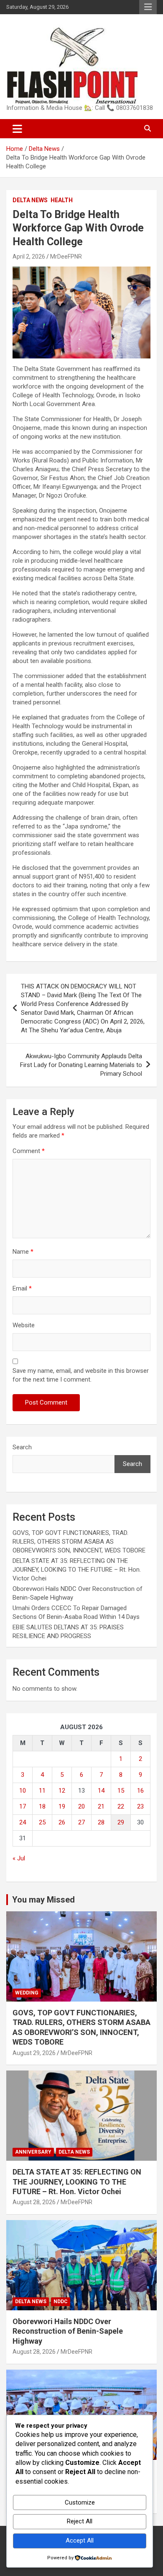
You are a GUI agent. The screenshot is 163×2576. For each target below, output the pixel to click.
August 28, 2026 (34, 2202)
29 (121, 1822)
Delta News (30, 200)
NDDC (61, 2302)
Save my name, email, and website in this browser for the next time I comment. (81, 1375)
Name (23, 1252)
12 (62, 1791)
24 (23, 1822)
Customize (80, 2502)
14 (101, 1791)
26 (62, 1822)
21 (101, 1806)
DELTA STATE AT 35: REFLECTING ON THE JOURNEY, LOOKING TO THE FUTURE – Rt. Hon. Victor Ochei (77, 1570)
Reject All (80, 2521)
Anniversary (33, 2152)
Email (22, 1288)
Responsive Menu (148, 7)
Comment (29, 1151)
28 (101, 1822)
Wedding (27, 1993)
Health (62, 200)
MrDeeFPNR (66, 257)
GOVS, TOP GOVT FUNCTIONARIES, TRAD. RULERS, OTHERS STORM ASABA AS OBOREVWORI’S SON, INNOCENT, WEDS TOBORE (79, 1542)
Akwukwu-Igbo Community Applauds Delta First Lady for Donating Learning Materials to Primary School (81, 1065)
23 (140, 1806)
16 (140, 1791)
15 (121, 1791)
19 (62, 1806)
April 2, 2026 (29, 257)
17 (23, 1806)
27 (81, 1822)
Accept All (80, 2540)
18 (42, 1806)
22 (121, 1806)
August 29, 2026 (34, 2053)
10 (23, 1791)
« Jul (19, 1858)
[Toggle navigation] (17, 129)
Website (24, 1325)
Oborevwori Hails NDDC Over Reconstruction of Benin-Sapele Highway (68, 2331)
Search (22, 1447)
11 (42, 1791)
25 (42, 1822)
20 (81, 1806)
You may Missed (43, 1900)
